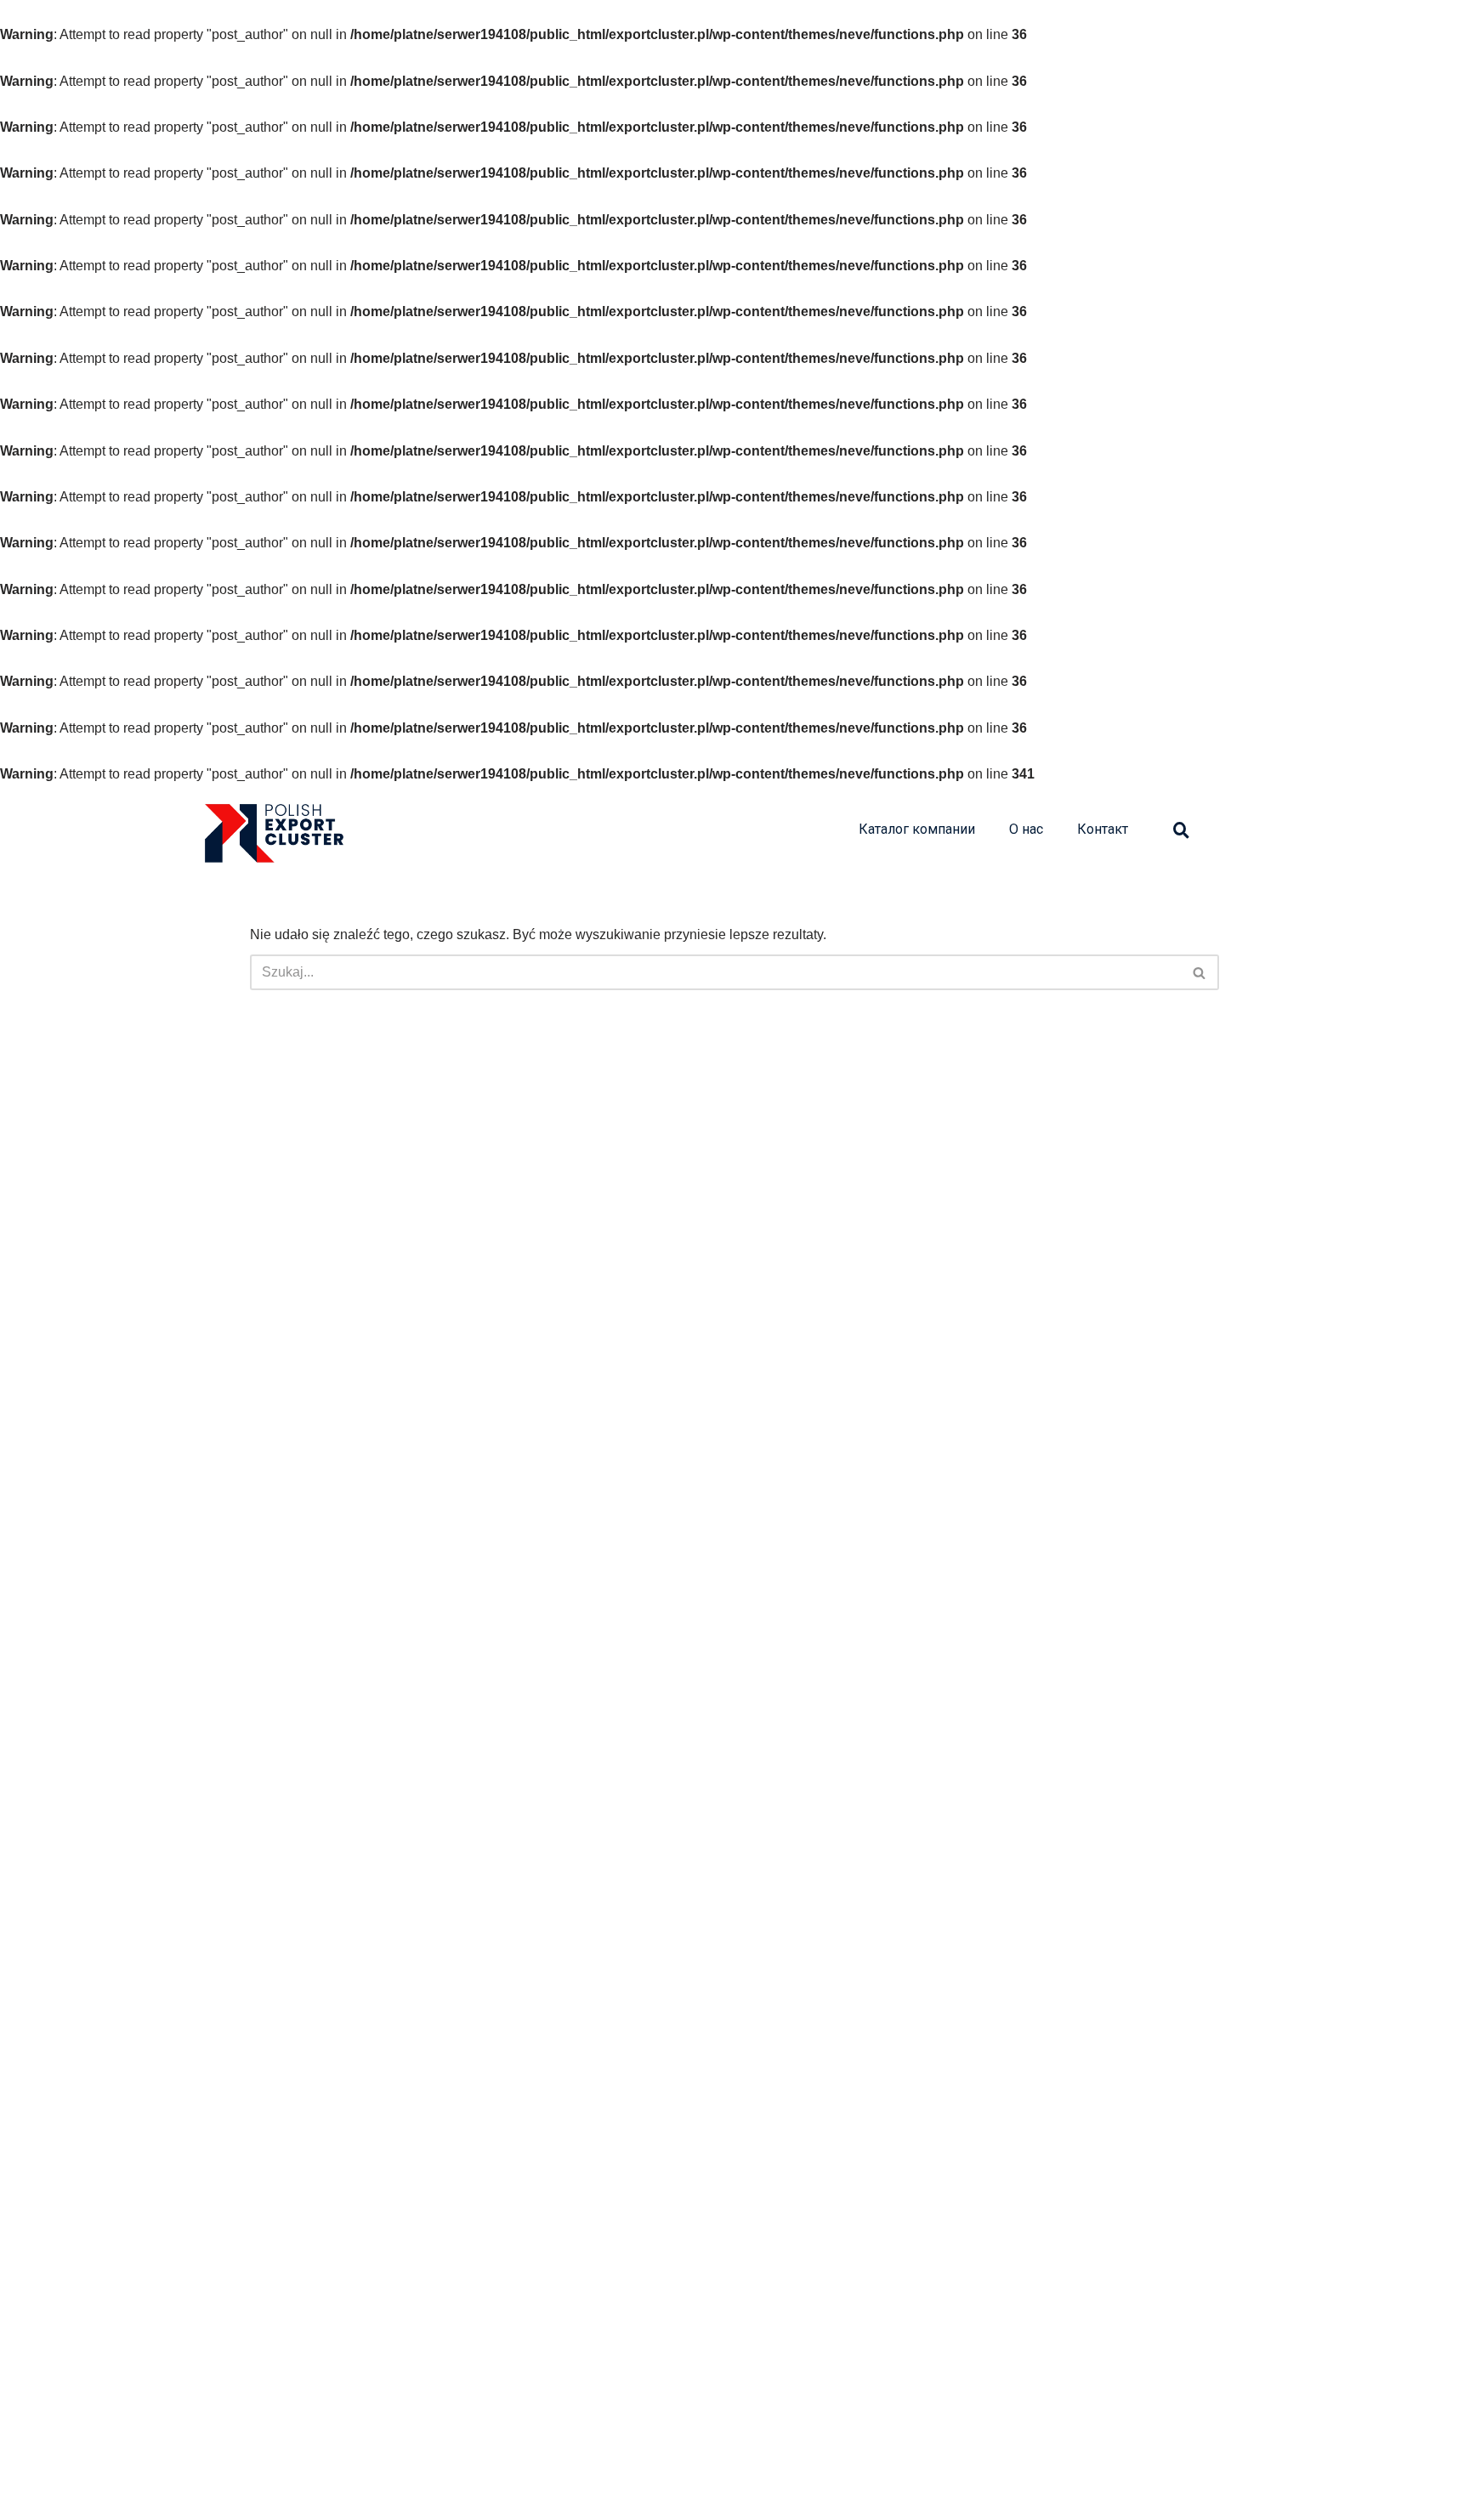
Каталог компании (917, 829)
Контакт (1103, 829)
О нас (1026, 829)
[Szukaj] (1200, 972)
